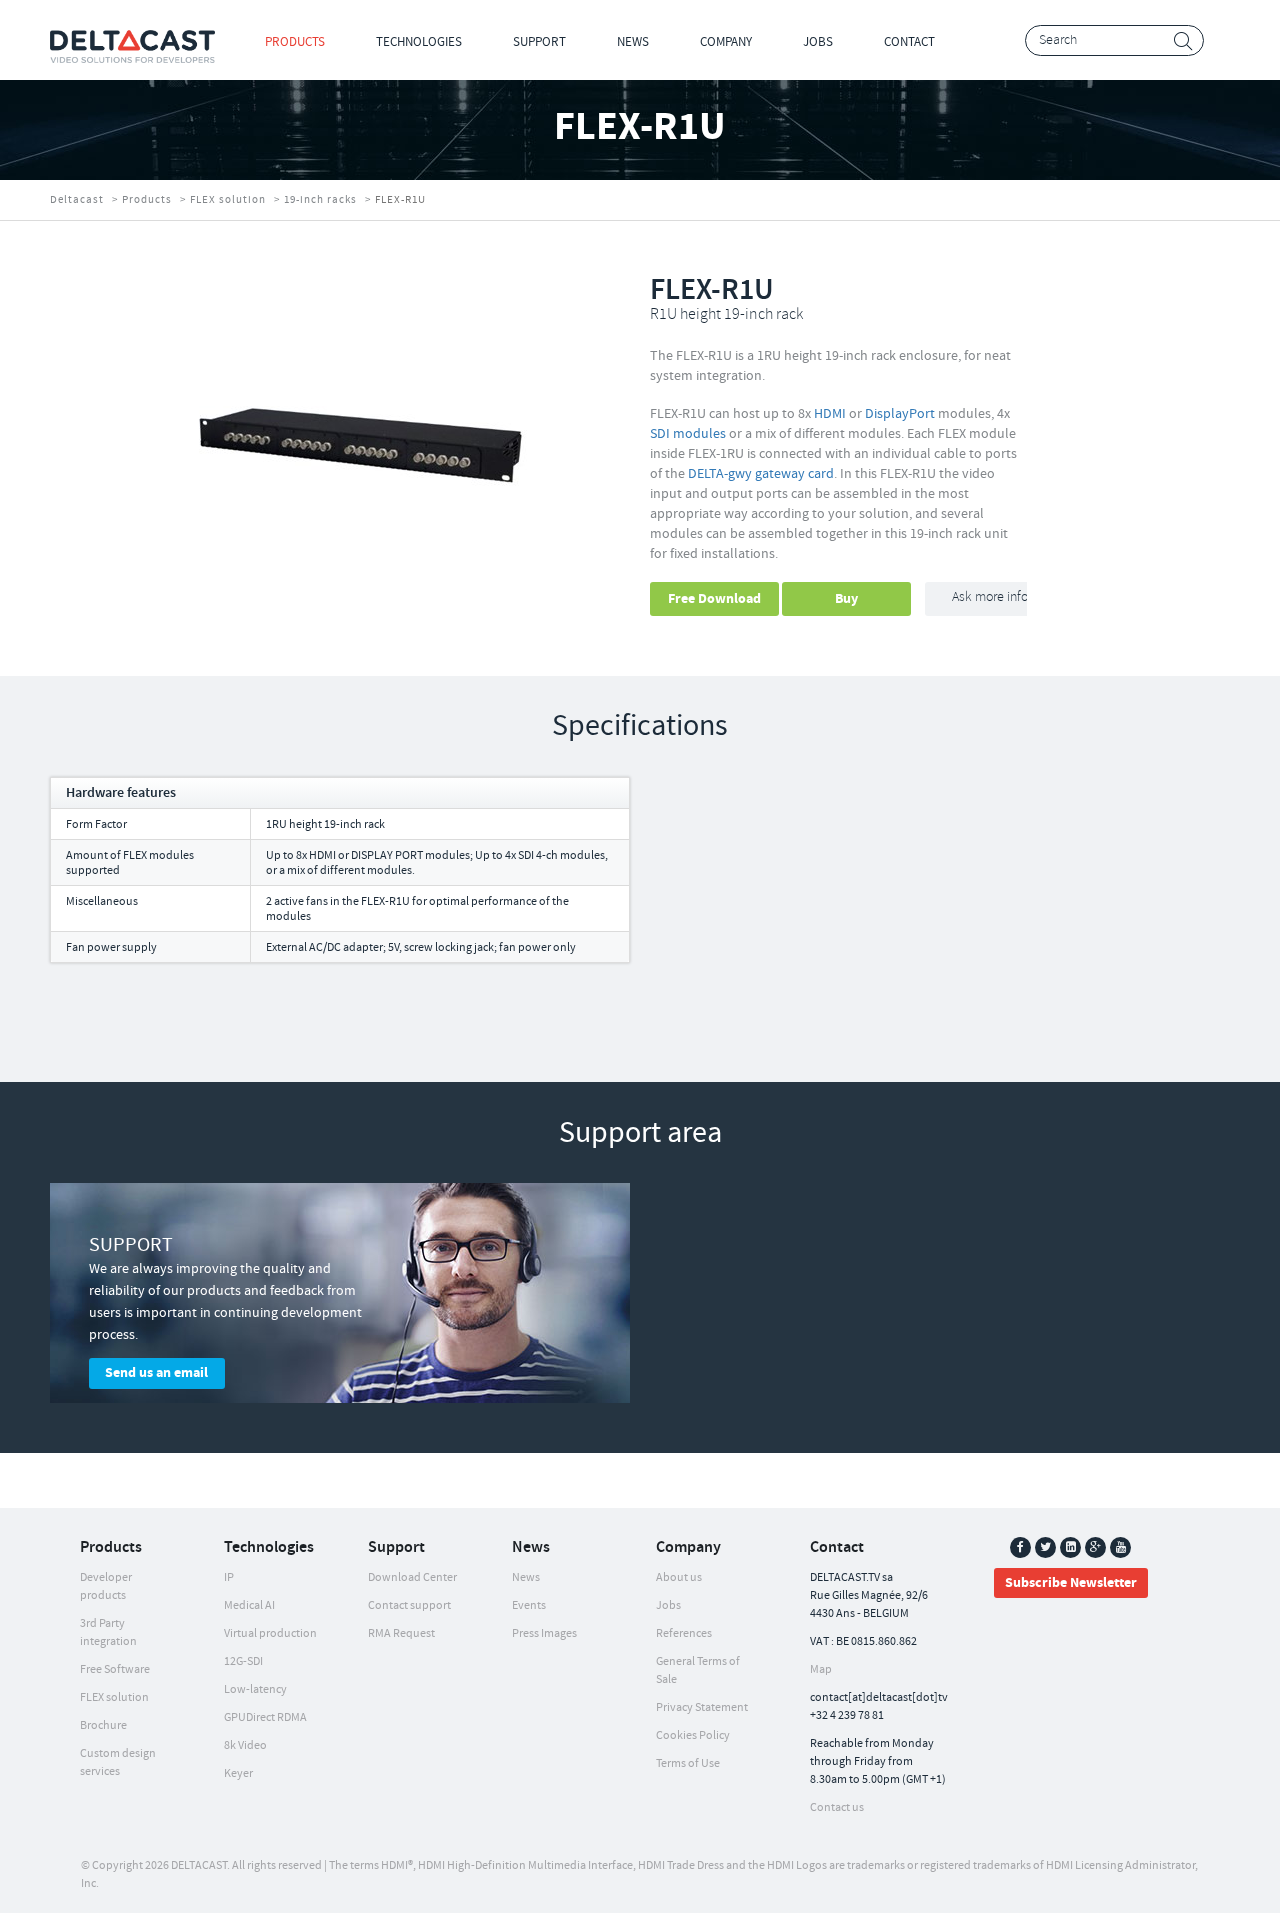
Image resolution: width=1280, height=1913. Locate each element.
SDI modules (688, 434)
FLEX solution (228, 200)
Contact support (409, 1605)
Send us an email (156, 1373)
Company (726, 42)
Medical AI (249, 1605)
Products (295, 42)
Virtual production (270, 1633)
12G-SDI (243, 1661)
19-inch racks (320, 200)
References (684, 1633)
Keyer (238, 1773)
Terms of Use (688, 1763)
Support (539, 42)
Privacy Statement (702, 1707)
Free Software (115, 1669)
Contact (909, 42)
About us (679, 1577)
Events (529, 1605)
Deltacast (77, 200)
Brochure (103, 1725)
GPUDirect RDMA (265, 1717)
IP (229, 1577)
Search (1183, 41)
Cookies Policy (693, 1735)
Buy (846, 599)
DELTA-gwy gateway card (761, 474)
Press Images (544, 1633)
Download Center (412, 1577)
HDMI (830, 414)
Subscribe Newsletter (1071, 1583)
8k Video (245, 1745)
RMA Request (401, 1633)
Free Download (714, 599)
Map (821, 1669)
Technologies (419, 42)
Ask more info (990, 597)
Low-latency (255, 1689)
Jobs (818, 42)
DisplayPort (900, 414)
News (633, 42)
